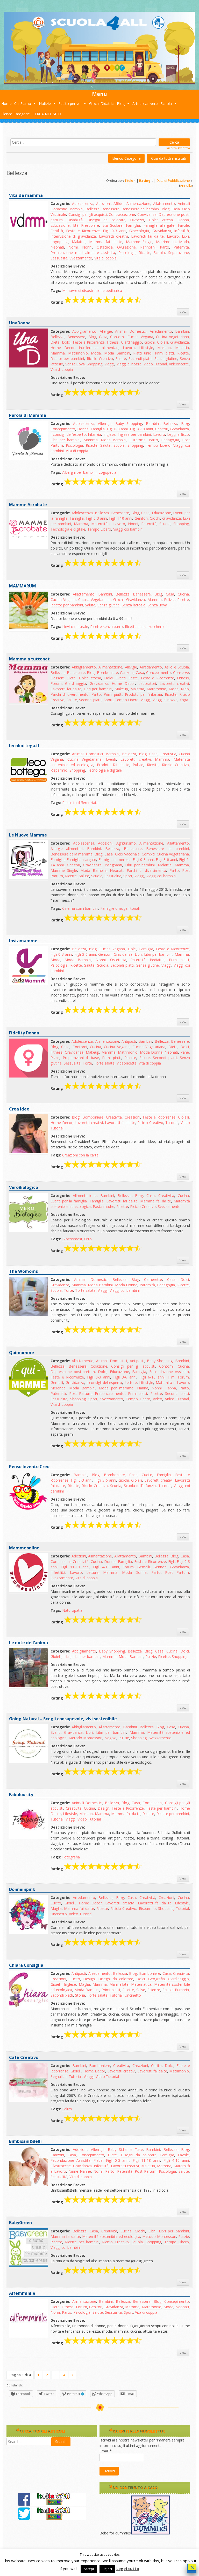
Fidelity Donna (24, 1033)
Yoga (184, 700)
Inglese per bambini (134, 434)
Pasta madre (104, 1206)
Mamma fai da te (106, 242)
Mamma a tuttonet (29, 659)
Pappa (171, 1388)
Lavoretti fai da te (148, 236)
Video (158, 1399)
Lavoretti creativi (113, 236)
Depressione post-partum (73, 1372)
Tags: (56, 290)
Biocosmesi (72, 1239)
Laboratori (147, 683)
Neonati (57, 247)
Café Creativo (24, 2057)
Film (171, 1377)
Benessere (111, 209)
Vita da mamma (26, 195)
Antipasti (129, 1041)
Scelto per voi (70, 103)
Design (104, 1808)
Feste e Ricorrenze (83, 231)
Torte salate (104, 1063)
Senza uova (75, 364)
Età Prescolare (86, 225)
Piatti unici (142, 353)
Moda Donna (151, 1052)
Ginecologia (139, 231)
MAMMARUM (23, 586)
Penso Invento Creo (29, 1467)
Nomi (73, 247)
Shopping (95, 364)
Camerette (153, 1279)
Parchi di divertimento (70, 694)
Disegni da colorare (106, 220)
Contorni (117, 337)
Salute (121, 359)
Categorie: (60, 203)
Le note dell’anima (29, 1643)
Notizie (45, 103)
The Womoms (23, 1271)
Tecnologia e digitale (68, 529)
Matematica (141, 1984)
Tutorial (172, 1123)
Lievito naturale (75, 627)
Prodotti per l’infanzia (143, 694)
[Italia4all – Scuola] (99, 83)
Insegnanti (113, 865)
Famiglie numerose (115, 859)
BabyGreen (20, 2223)
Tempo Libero (158, 445)
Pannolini (148, 247)
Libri (185, 236)
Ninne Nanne (80, 2171)
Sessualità (59, 258)
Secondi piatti (140, 359)
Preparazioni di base (81, 1058)
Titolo (129, 181)
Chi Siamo (23, 103)
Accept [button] (89, 2569)
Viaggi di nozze (129, 364)
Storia (80, 1995)
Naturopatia (72, 1610)
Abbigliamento (84, 331)
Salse (141, 1990)
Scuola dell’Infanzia (140, 1486)
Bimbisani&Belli (25, 2141)
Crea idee (19, 1109)
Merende (58, 1388)
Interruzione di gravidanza (73, 236)
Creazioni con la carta (80, 1155)
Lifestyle (146, 348)
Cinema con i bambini (80, 908)
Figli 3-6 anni (166, 859)
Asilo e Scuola (177, 667)
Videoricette (179, 364)
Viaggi (109, 364)
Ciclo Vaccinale (127, 854)
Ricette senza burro (106, 627)
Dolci (66, 342)
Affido (119, 203)
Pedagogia (170, 440)
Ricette (144, 253)
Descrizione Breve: (68, 266)
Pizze (55, 1058)
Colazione (99, 1366)
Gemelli (57, 1383)
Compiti (148, 854)
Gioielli (162, 342)
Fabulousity (21, 1795)
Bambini (77, 209)
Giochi (150, 342)
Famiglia (133, 225)
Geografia (157, 1979)
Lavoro (173, 236)
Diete (55, 342)
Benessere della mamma (72, 854)
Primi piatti (165, 353)
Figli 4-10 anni (141, 429)
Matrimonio (166, 242)
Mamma (58, 353)
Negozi (110, 1738)
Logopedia (59, 242)
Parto (165, 247)
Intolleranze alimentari (99, 348)
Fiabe (98, 2160)
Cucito (147, 1475)
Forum (56, 683)
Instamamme (23, 941)
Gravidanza (162, 231)
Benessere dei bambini (141, 209)
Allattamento (164, 203)
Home (6, 103)
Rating (145, 181)
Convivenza (147, 214)
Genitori (162, 429)
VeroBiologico (24, 1187)
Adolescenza (83, 203)
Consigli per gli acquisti (88, 214)
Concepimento (63, 429)
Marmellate (119, 1984)
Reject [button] (107, 2569)
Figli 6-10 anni (152, 1377)
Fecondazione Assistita (169, 1372)
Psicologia (127, 253)
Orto (88, 1239)
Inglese (109, 434)
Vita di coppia (105, 258)
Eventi (121, 678)
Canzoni (127, 673)
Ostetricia (105, 247)
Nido (185, 689)
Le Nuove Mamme (28, 835)
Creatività (168, 754)
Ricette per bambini (67, 359)
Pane (185, 1052)
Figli (171, 1561)
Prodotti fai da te (113, 765)
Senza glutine (166, 359)
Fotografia (71, 1857)
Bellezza (93, 209)
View (183, 312)
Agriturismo (126, 843)
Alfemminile (22, 2293)
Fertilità (57, 231)
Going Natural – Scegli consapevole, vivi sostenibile (63, 1719)
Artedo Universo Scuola (152, 103)
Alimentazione (138, 203)
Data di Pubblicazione (173, 181)
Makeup (164, 348)
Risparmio (59, 770)
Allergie (106, 331)
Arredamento (161, 331)
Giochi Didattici (102, 103)
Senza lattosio (134, 605)
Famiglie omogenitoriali (120, 908)
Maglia (56, 1908)
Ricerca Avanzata (178, 148)
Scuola (159, 253)
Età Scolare (112, 225)
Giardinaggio (132, 342)
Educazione (60, 225)
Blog (121, 103)
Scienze (154, 1990)
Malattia (79, 242)
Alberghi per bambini (79, 472)
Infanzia (94, 434)
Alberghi (105, 423)
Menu (99, 94)
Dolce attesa (161, 220)
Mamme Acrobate (28, 505)
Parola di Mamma (28, 415)
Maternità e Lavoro (108, 524)
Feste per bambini (162, 1808)
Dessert (57, 678)
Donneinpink (22, 1889)
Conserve (181, 673)
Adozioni (103, 203)
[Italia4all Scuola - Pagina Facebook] (52, 2504)
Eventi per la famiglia (69, 1201)
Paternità (181, 247)
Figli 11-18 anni (75, 1567)
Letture (131, 1383)
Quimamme (22, 1353)
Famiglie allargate (159, 225)
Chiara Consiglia (26, 1965)
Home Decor (63, 348)
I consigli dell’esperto (68, 434)
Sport (108, 700)
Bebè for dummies (115, 2533)
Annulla (186, 186)
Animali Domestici (131, 331)
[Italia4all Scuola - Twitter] (52, 2519)
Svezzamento (81, 258)
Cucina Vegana (140, 337)
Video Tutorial (155, 364)
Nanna (143, 1388)
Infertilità (182, 231)
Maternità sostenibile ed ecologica (111, 2236)
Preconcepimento (110, 1393)
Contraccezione (122, 214)
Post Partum (80, 1393)
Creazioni (132, 1117)
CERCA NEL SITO (47, 114)
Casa (176, 209)
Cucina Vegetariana (172, 337)
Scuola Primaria (176, 1990)
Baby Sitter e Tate (125, 2149)
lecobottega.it (24, 746)
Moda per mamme (116, 1388)
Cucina (183, 594)
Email (106, 2451)
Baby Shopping (129, 423)
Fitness (113, 342)
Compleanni (61, 1561)
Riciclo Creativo (100, 359)
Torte (87, 1063)
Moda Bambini (117, 353)
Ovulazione (126, 247)
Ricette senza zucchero (144, 627)
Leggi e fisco (178, 434)
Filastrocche (61, 2166)
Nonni (87, 247)
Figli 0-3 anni (115, 231)
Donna (183, 220)
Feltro (67, 2109)
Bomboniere (107, 673)
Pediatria (157, 960)
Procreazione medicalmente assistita (83, 253)
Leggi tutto (128, 2568)
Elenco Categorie (16, 114)
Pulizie (169, 600)
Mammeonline (24, 1548)
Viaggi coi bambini (128, 529)
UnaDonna (20, 323)
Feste (133, 678)
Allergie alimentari (67, 849)
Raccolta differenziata (80, 803)
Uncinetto (59, 1914)
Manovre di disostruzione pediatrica (92, 290)
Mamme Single (139, 242)
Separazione (179, 253)
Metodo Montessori (86, 1738)
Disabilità (75, 220)
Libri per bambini (65, 440)
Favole (183, 225)
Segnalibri (59, 2076)
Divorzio (137, 220)
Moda (184, 242)
